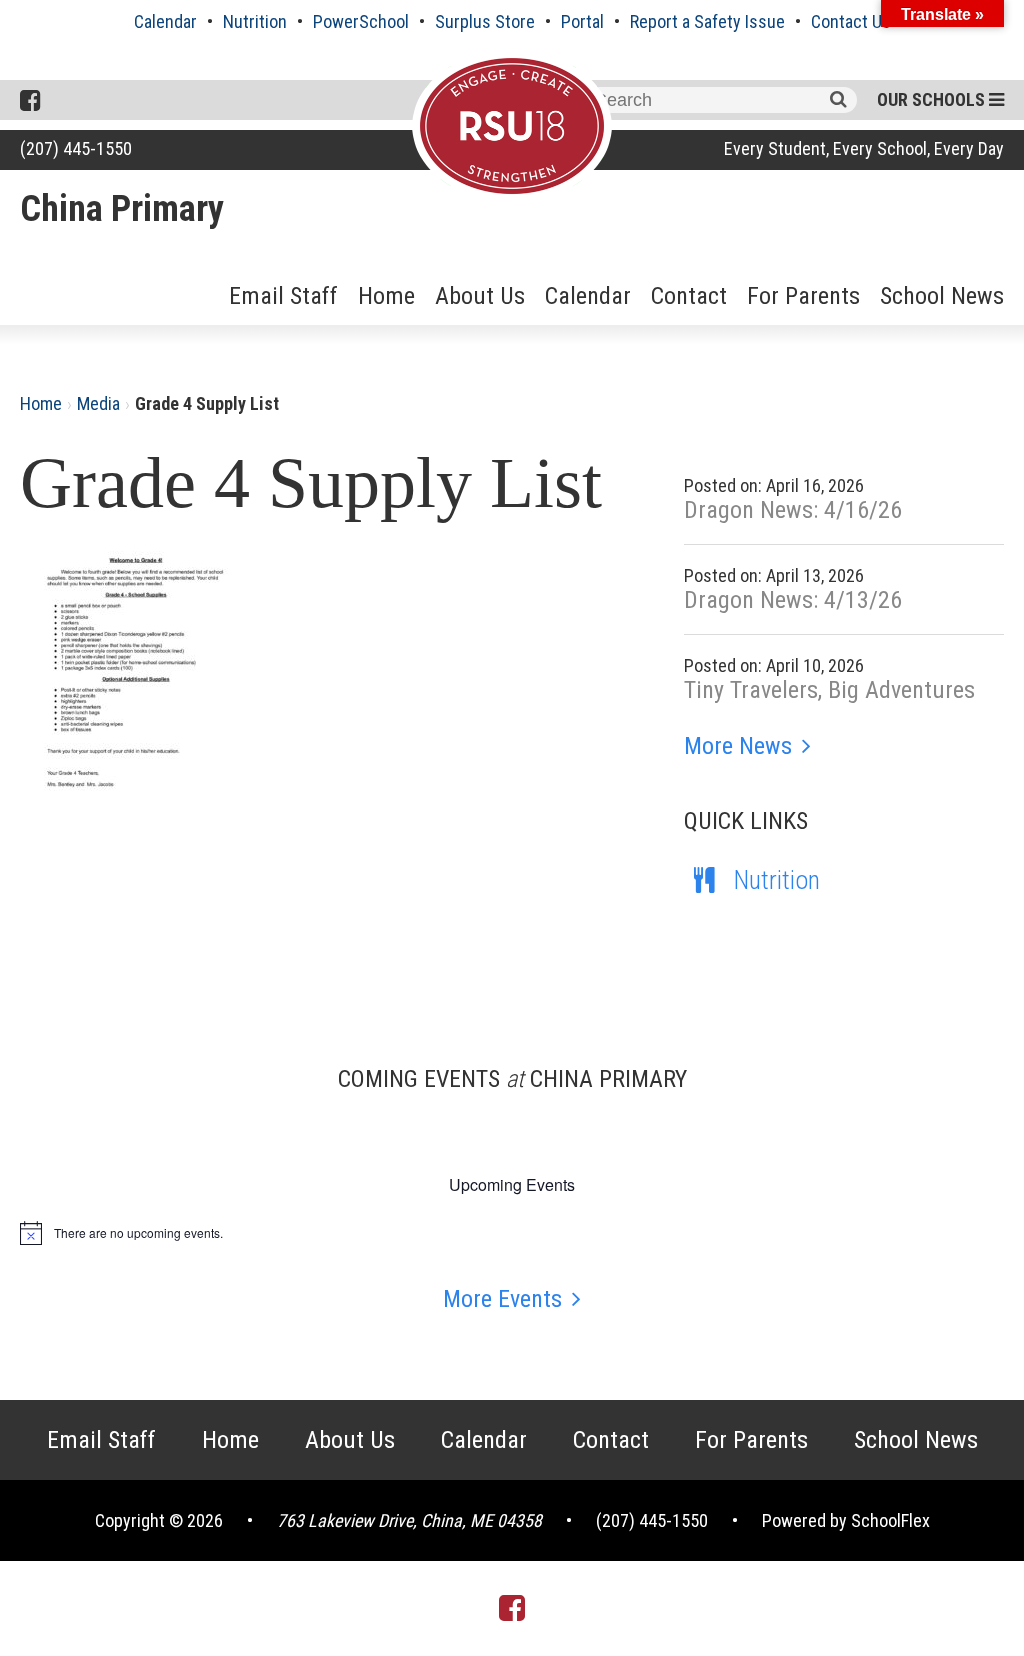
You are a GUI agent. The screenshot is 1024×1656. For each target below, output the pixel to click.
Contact (689, 296)
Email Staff (283, 296)
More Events (502, 1299)
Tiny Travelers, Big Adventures (829, 690)
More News (738, 746)
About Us (480, 296)
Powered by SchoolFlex (846, 1520)
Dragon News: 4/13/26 (793, 600)
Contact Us (851, 21)
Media (98, 403)
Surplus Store (485, 21)
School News (942, 296)
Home (386, 296)
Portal (582, 21)
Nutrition (255, 21)
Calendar (165, 21)
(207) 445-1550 (76, 148)
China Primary (122, 209)
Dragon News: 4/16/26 (793, 510)
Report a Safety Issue (707, 21)
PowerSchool (361, 21)
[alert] (512, 1233)
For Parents (803, 296)
